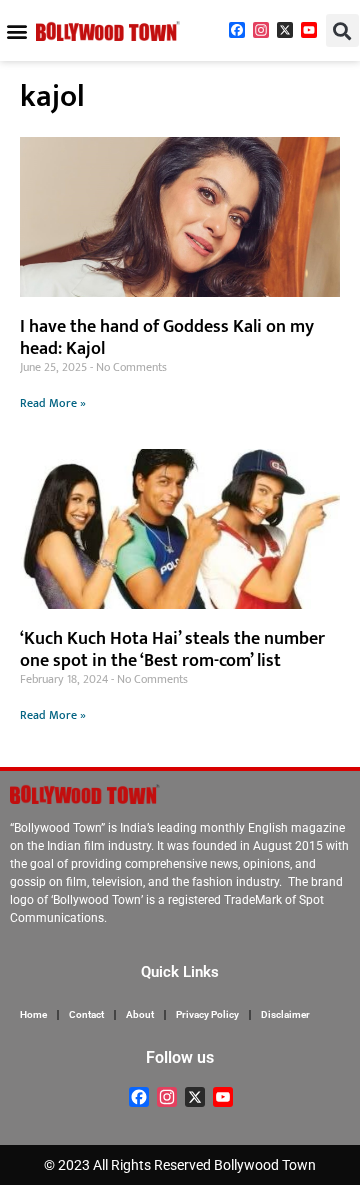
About (140, 1014)
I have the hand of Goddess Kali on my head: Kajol (167, 338)
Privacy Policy (207, 1014)
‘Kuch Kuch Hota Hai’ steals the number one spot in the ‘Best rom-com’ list (172, 650)
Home (33, 1014)
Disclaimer (285, 1014)
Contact (86, 1014)
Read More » (53, 403)
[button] (16, 30)
